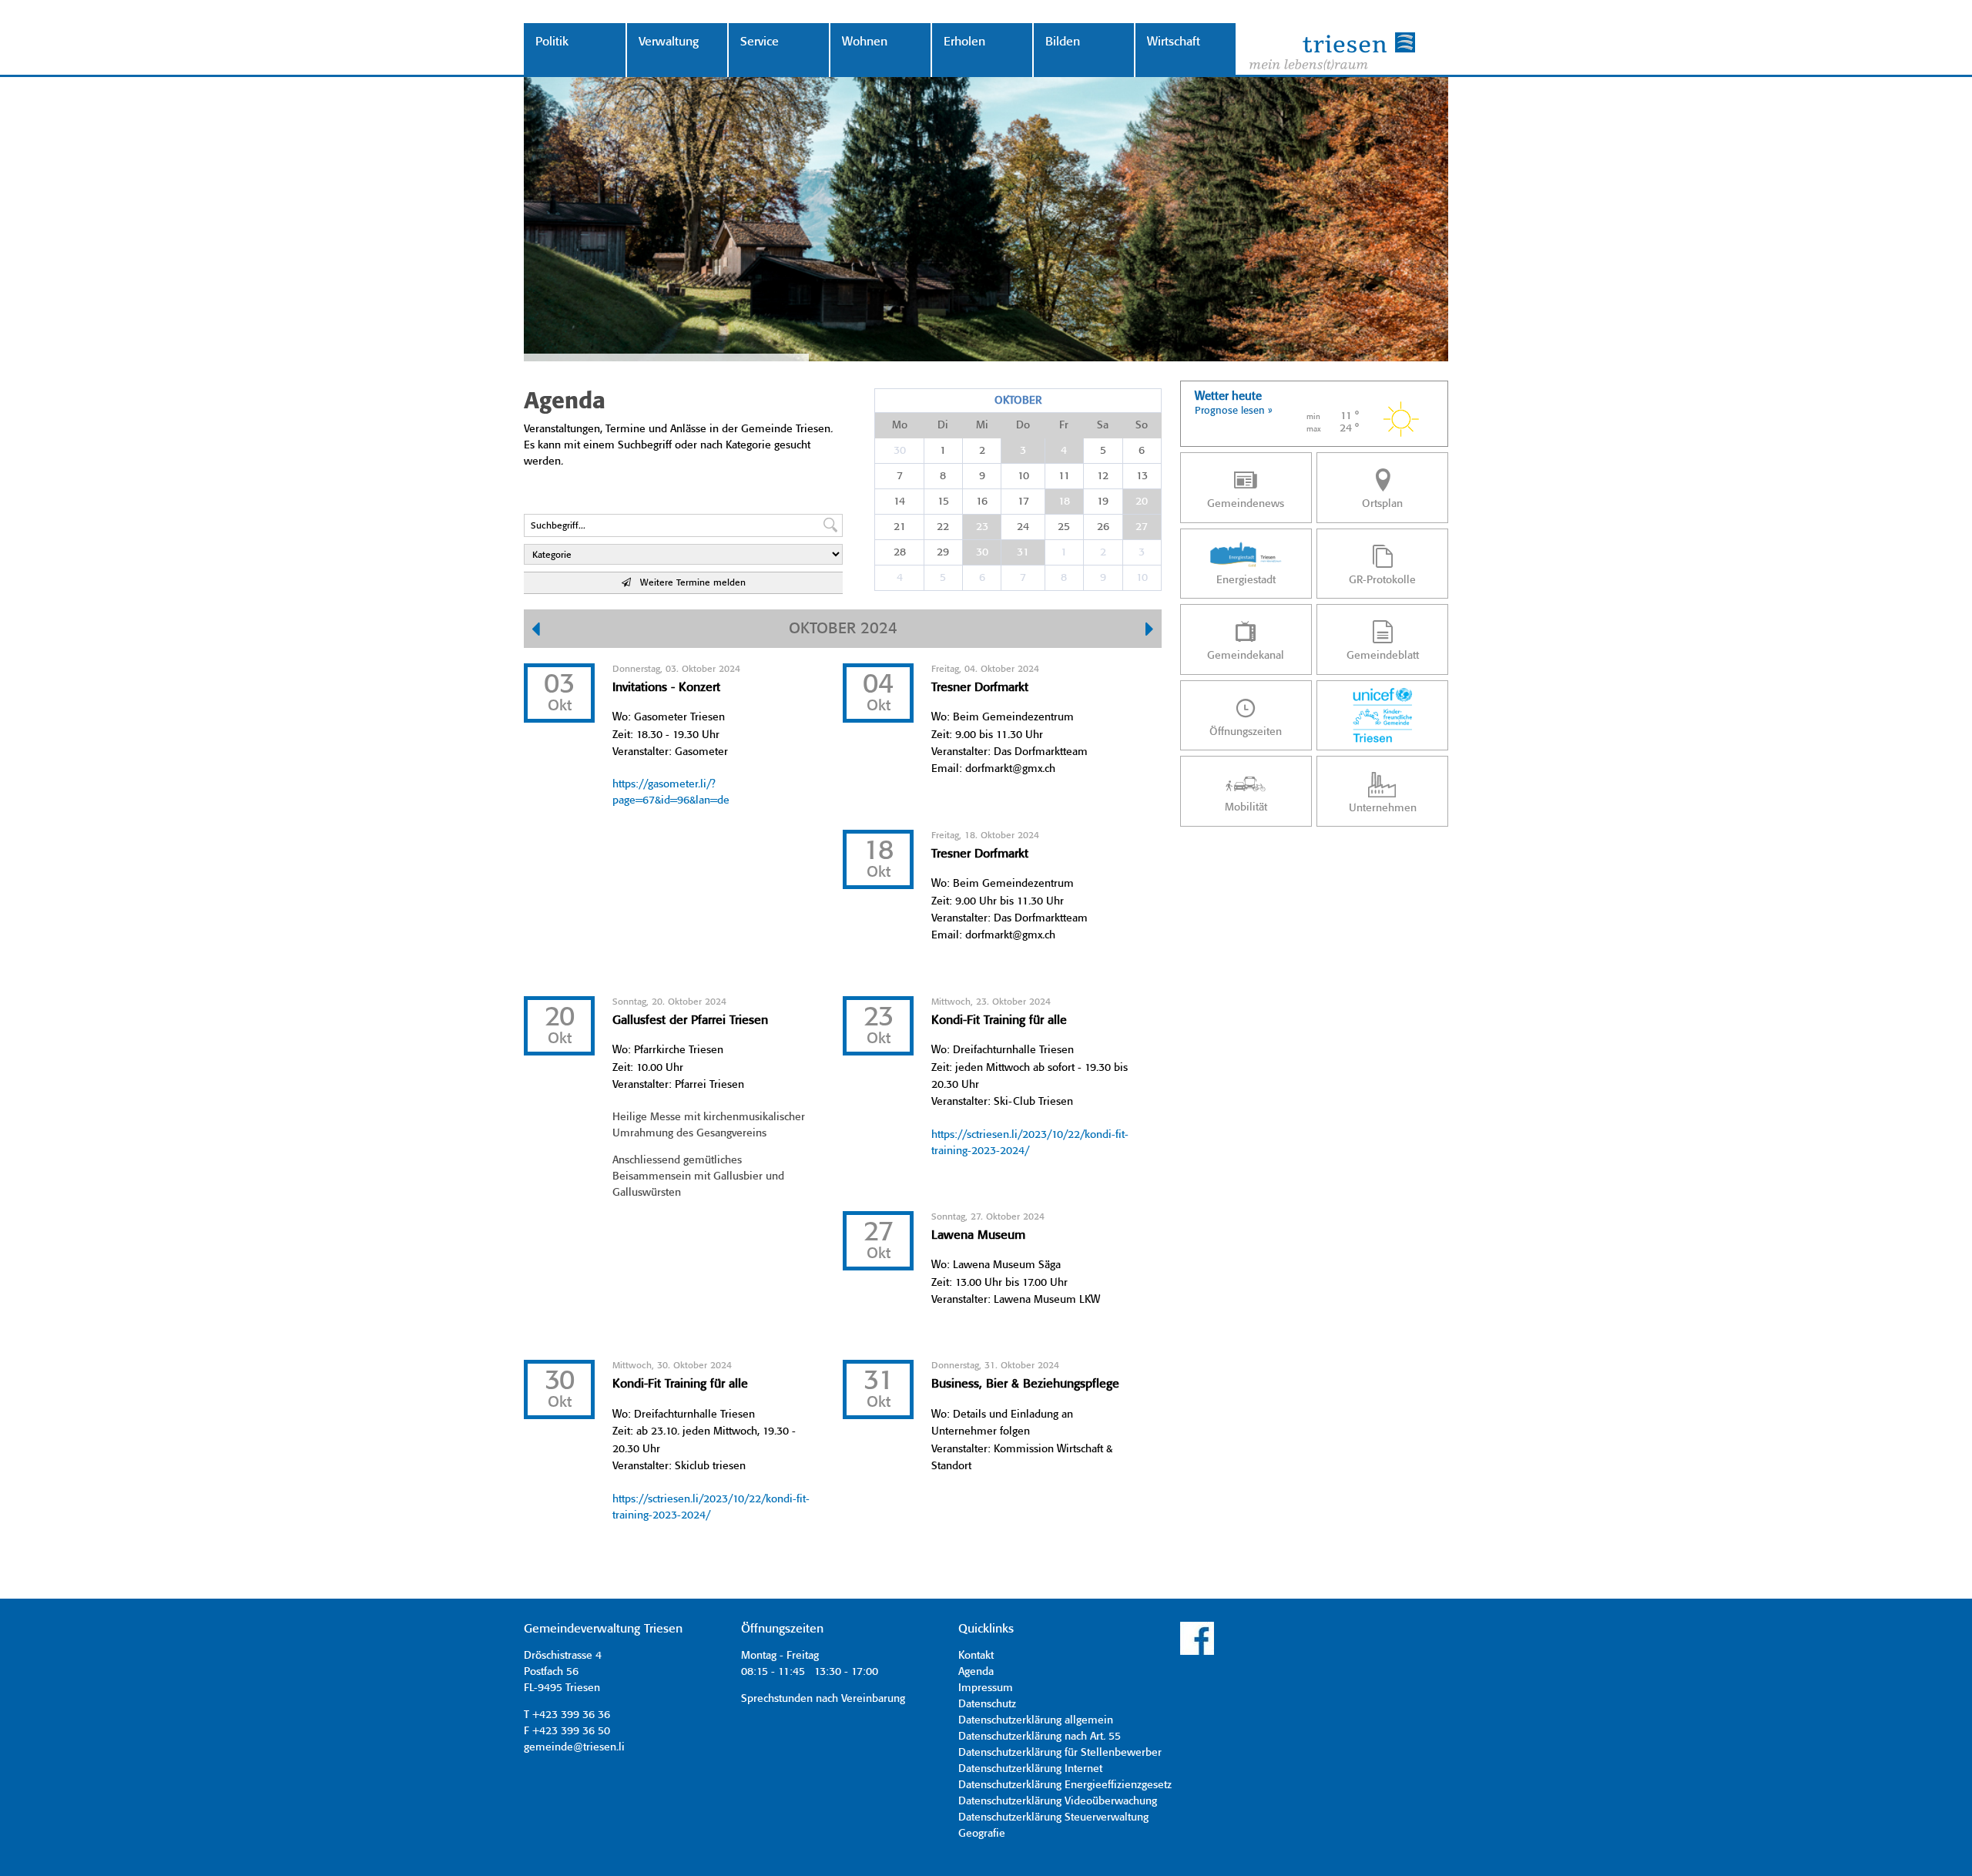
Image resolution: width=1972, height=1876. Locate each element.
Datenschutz (987, 1704)
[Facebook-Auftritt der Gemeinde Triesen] (1197, 1653)
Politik (552, 42)
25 (1064, 527)
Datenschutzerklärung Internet (1030, 1769)
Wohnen (865, 42)
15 (943, 502)
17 (1023, 502)
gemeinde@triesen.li (574, 1747)
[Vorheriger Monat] (536, 631)
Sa (1103, 425)
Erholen (964, 42)
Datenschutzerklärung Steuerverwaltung (1053, 1817)
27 (1142, 527)
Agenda (976, 1672)
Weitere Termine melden (688, 583)
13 (1142, 476)
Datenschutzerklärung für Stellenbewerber (1060, 1753)
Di (943, 425)
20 (1142, 502)
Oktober (1018, 401)
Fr (1064, 425)
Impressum (986, 1688)
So (1142, 425)
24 (1023, 527)
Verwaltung (669, 42)
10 (1023, 476)
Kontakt (976, 1656)
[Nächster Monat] (1150, 631)
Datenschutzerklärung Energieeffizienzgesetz (1065, 1785)
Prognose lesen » (1234, 411)
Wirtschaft (1174, 42)
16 (982, 502)
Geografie (982, 1834)
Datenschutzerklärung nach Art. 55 (1040, 1737)
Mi (982, 425)
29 (943, 552)
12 (1103, 476)
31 (1023, 552)
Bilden (1063, 42)
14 (899, 502)
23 (982, 527)
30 (900, 451)
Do (1023, 425)
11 (1064, 476)
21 (900, 527)
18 (1064, 502)
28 (900, 552)
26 (1103, 527)
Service (760, 42)
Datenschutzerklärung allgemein (1036, 1720)
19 (1103, 502)
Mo (900, 425)
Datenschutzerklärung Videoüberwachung (1058, 1801)
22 (943, 527)
